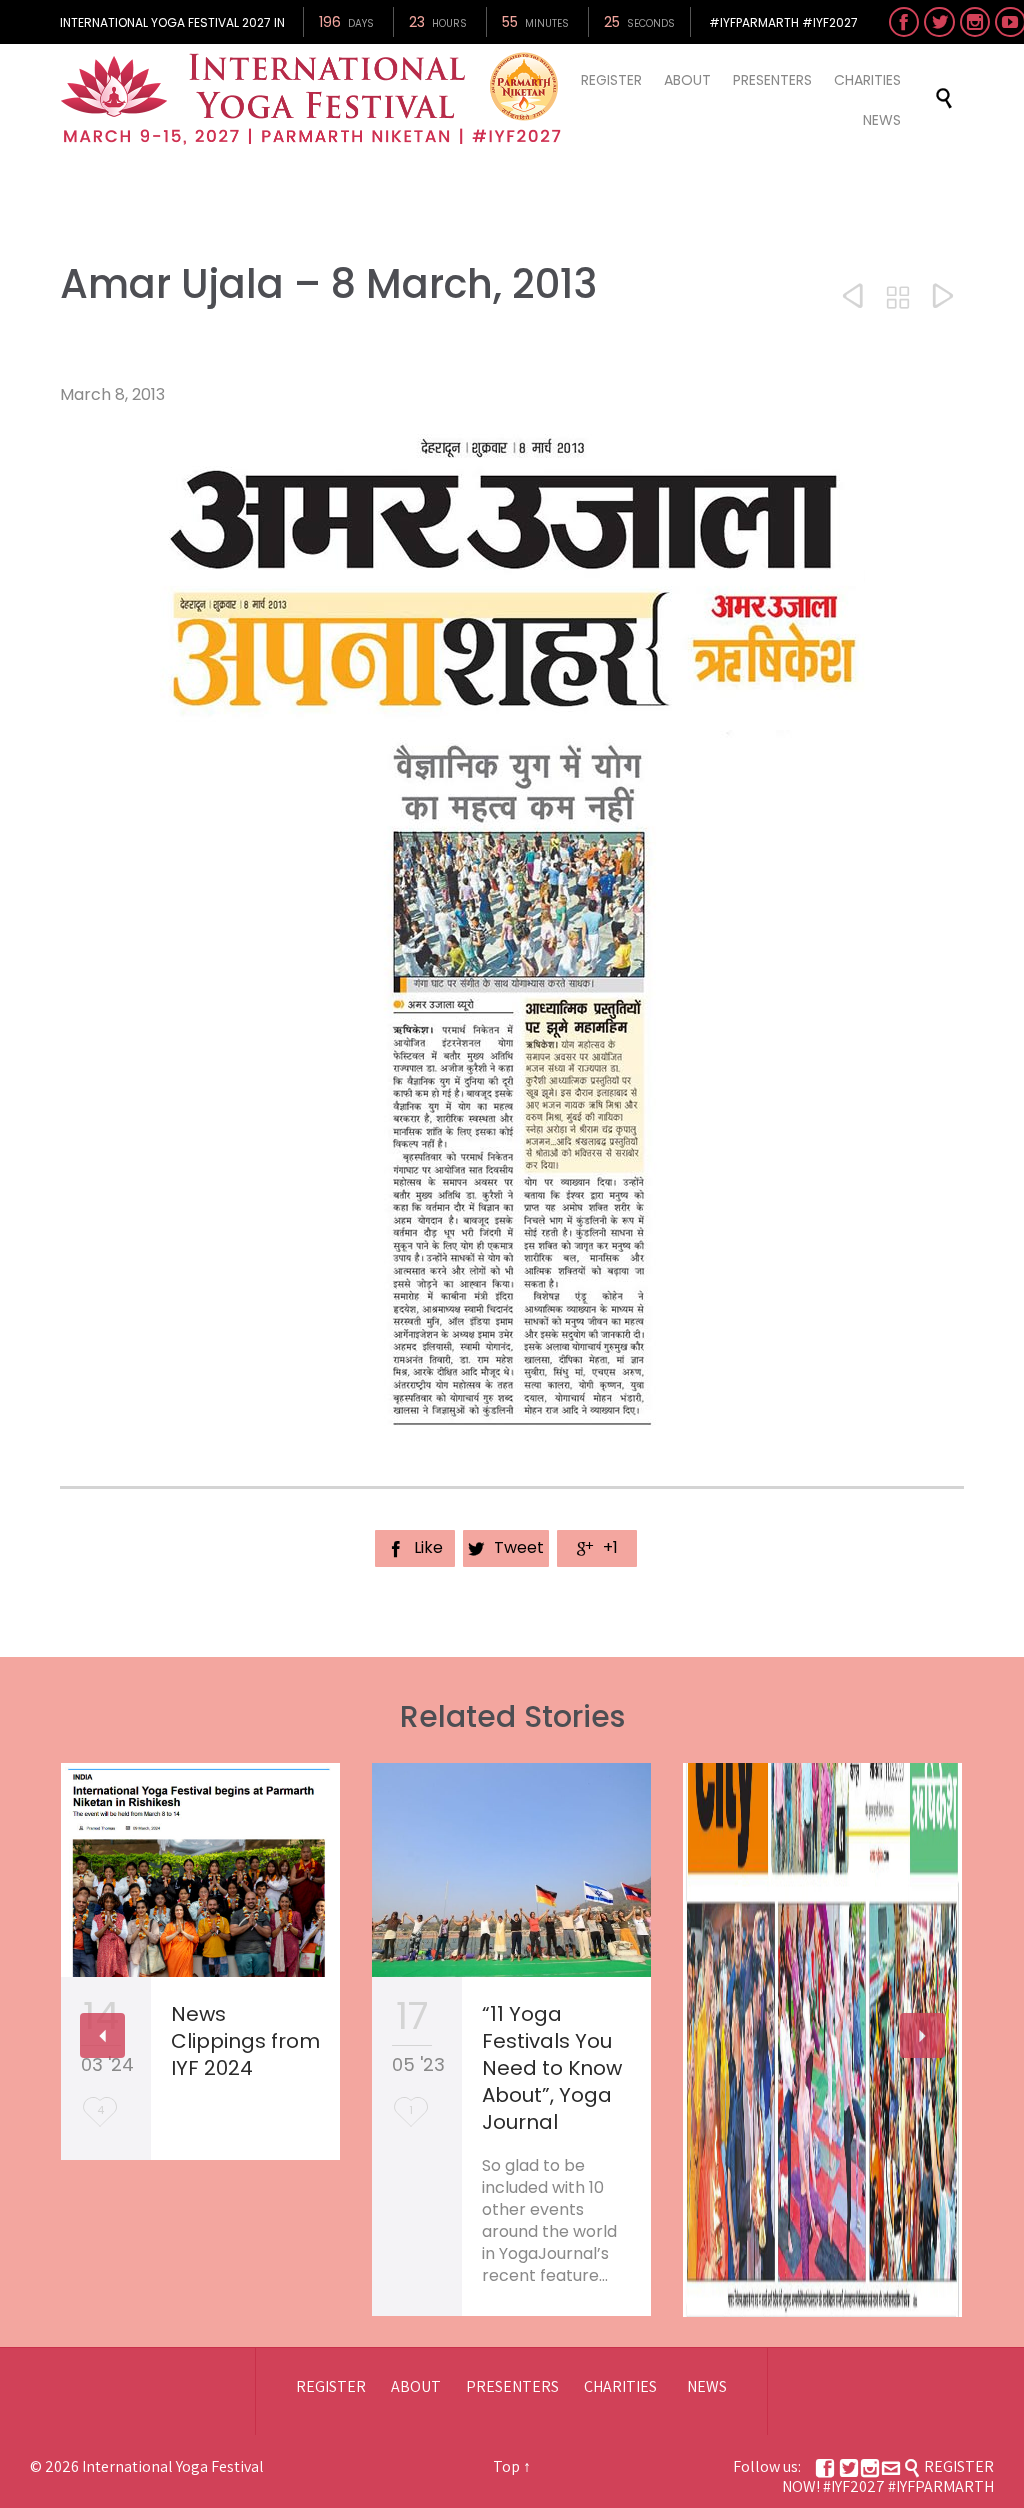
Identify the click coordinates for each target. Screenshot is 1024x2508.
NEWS (707, 2386)
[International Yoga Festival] (314, 99)
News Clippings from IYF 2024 (245, 2041)
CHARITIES (620, 2386)
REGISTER (331, 2386)
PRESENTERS (512, 2386)
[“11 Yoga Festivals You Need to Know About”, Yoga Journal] (511, 1870)
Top (506, 2466)
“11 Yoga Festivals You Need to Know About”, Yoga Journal (552, 2068)
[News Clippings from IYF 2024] (200, 1870)
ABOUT (416, 2386)
